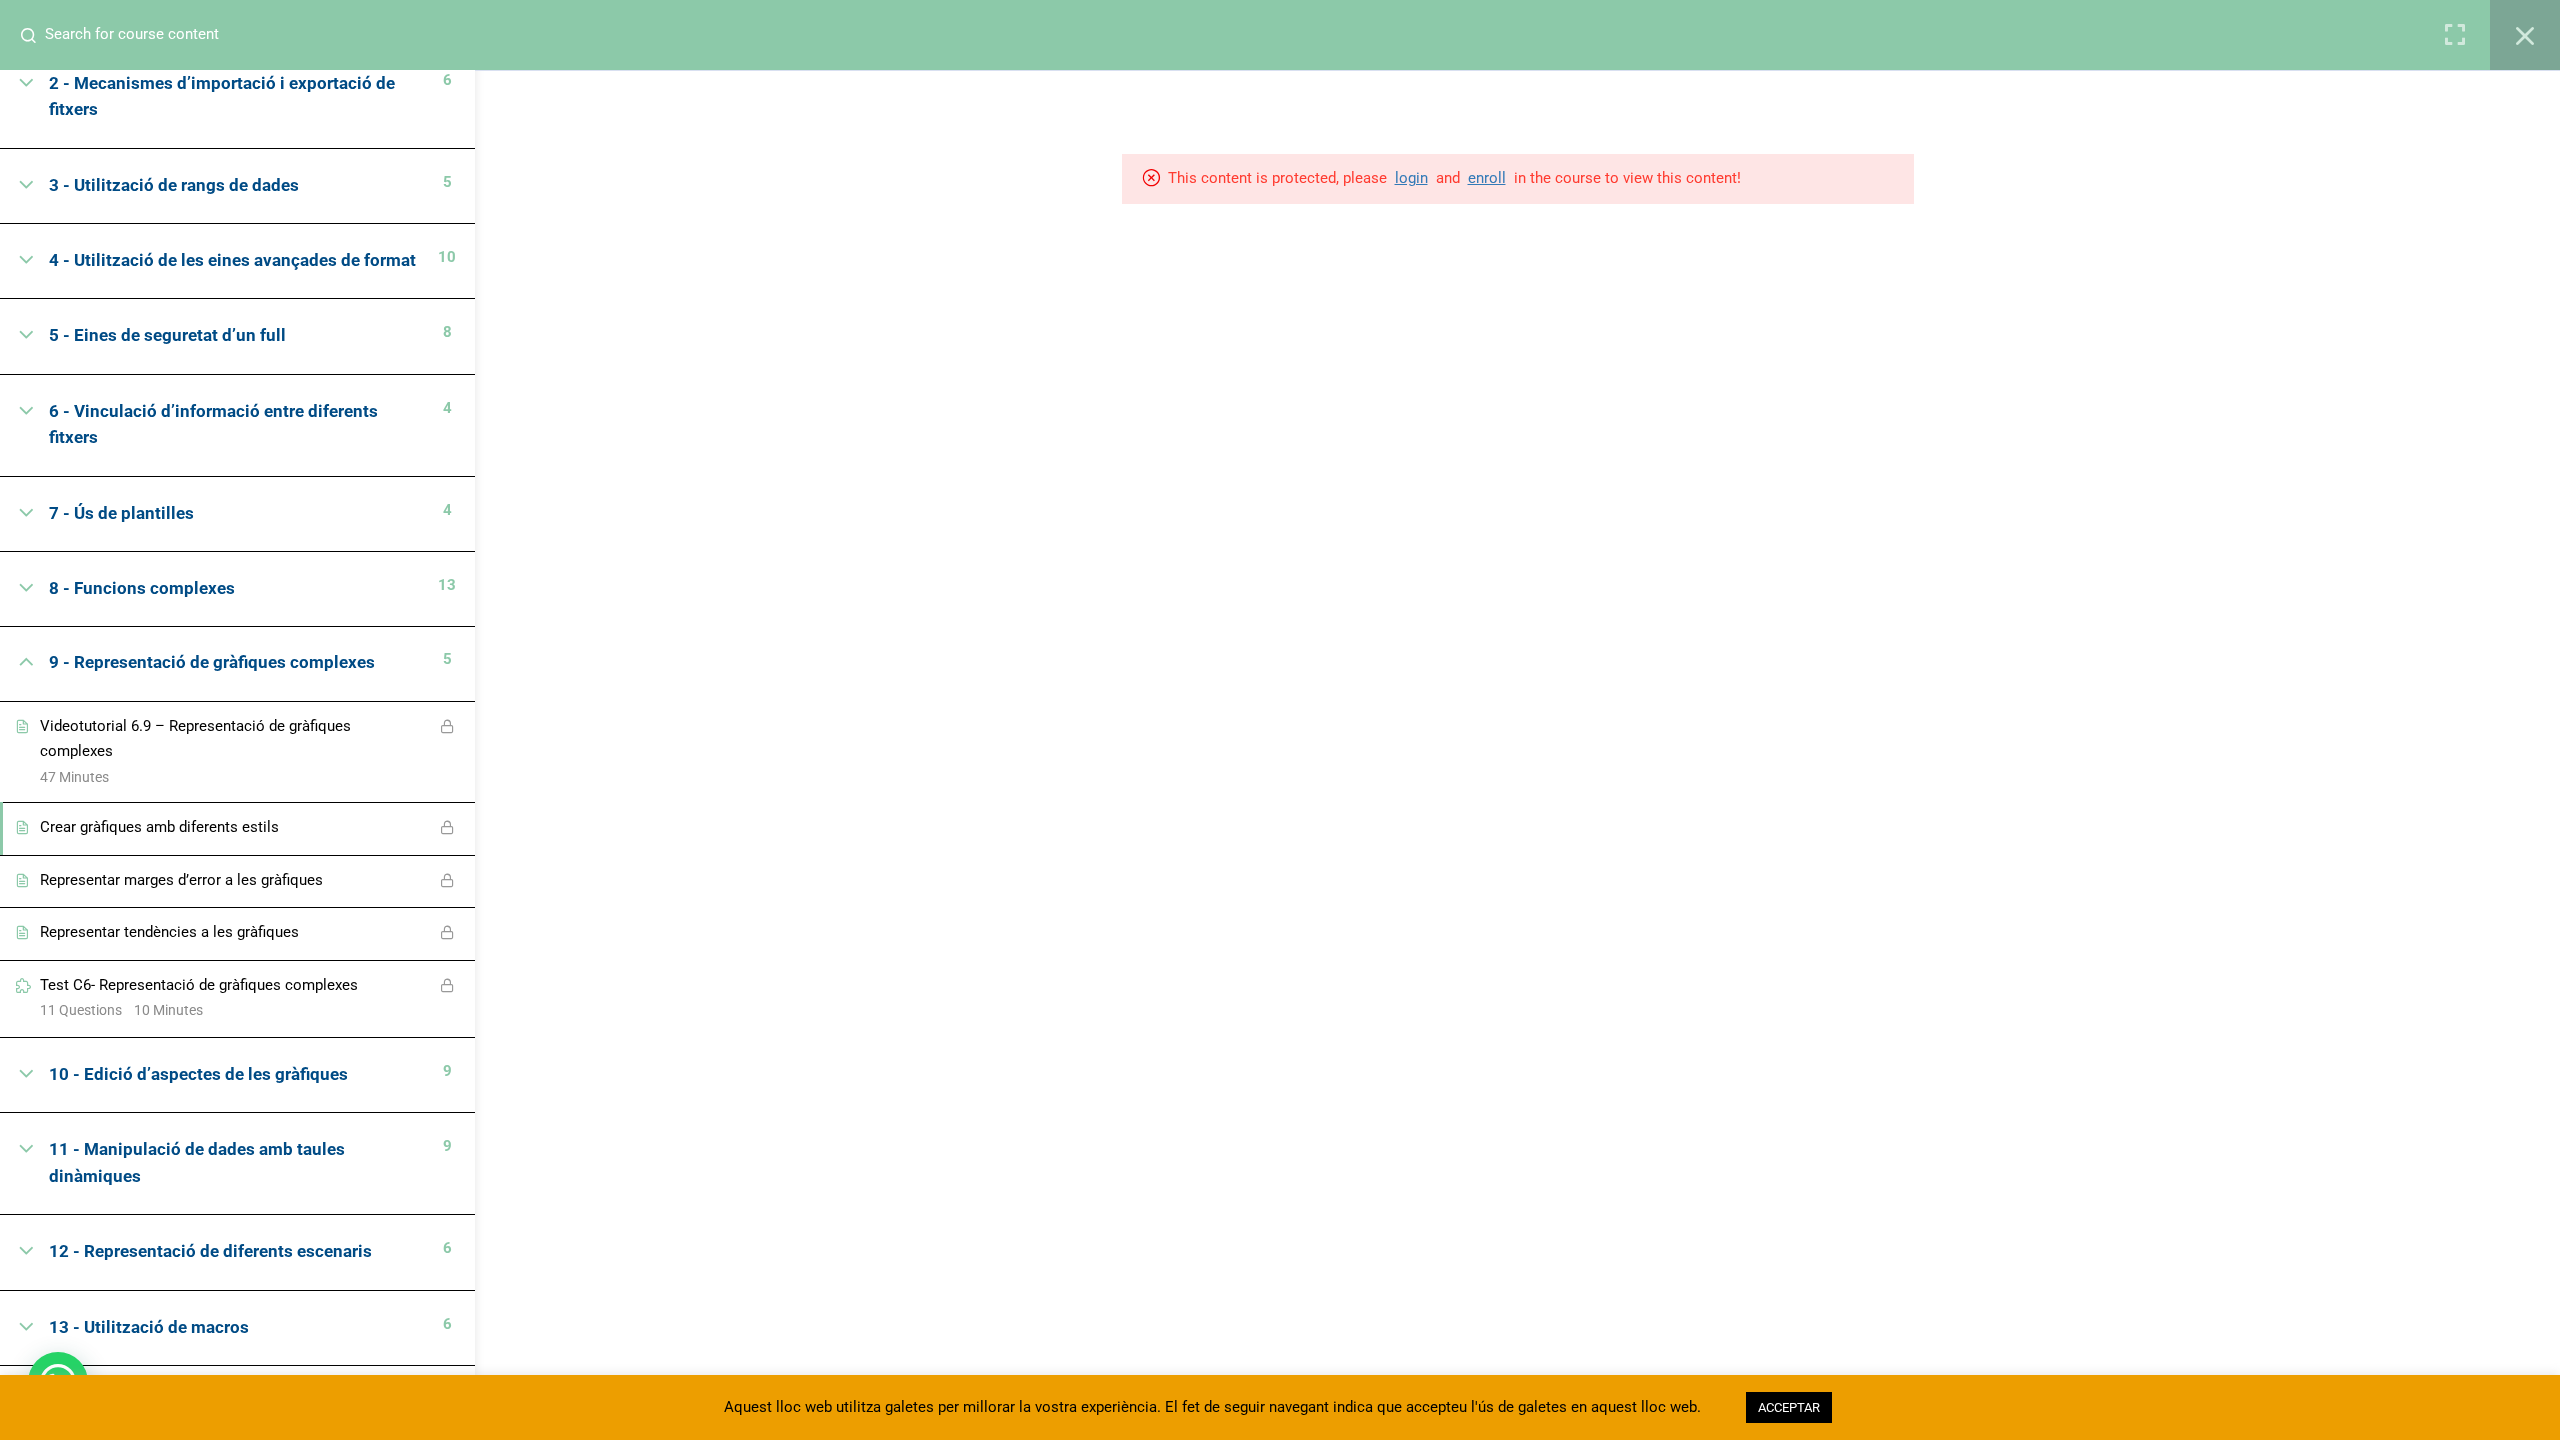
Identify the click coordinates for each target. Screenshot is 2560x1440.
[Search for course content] (36, 35)
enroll (1487, 178)
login (1411, 178)
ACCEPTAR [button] (1789, 1407)
